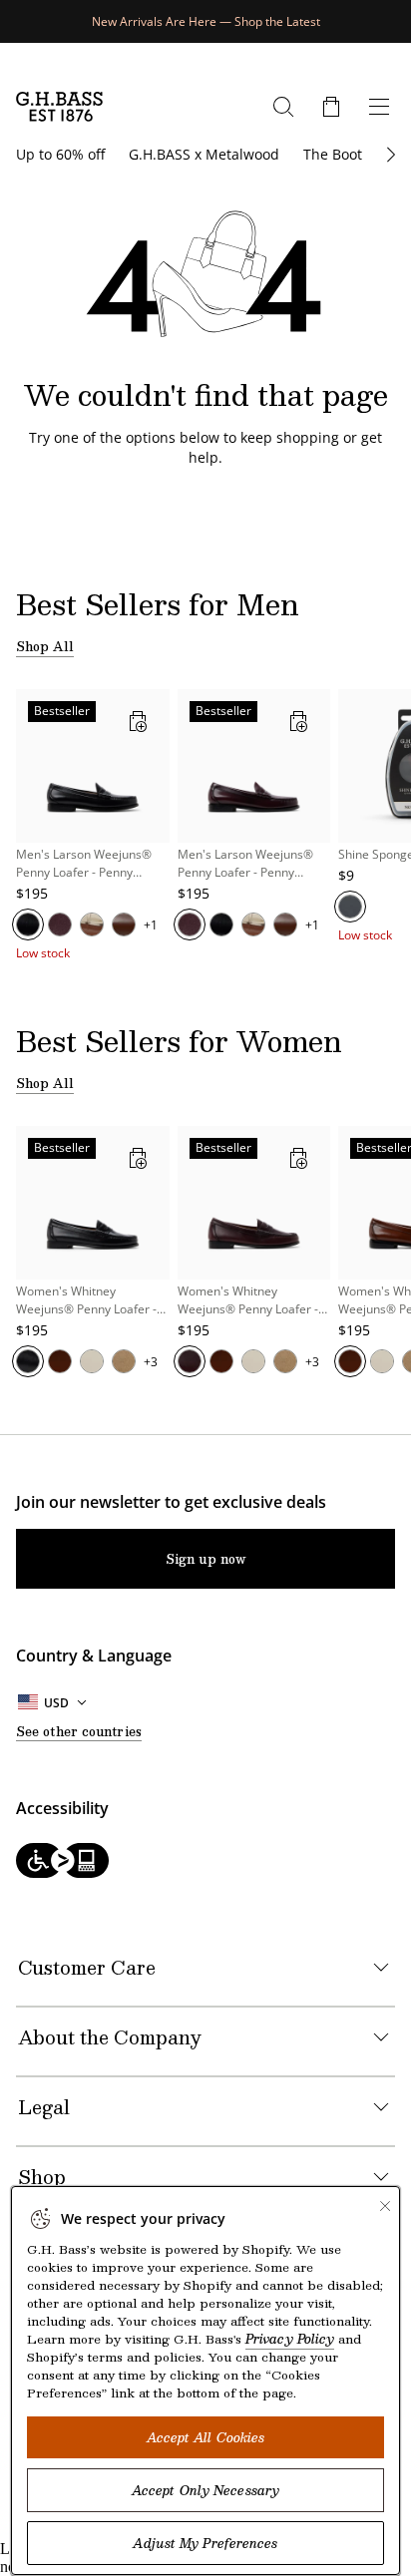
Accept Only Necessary (205, 2490)
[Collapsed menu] (379, 107)
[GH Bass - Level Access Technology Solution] (205, 1862)
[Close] (385, 2206)
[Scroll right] (389, 155)
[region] (205, 825)
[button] (331, 107)
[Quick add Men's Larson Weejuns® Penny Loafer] (138, 721)
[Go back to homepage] (59, 107)
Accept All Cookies (206, 2437)
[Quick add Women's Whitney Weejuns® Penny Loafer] (138, 1158)
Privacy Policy (290, 2339)
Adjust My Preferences (205, 2543)
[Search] (283, 107)
